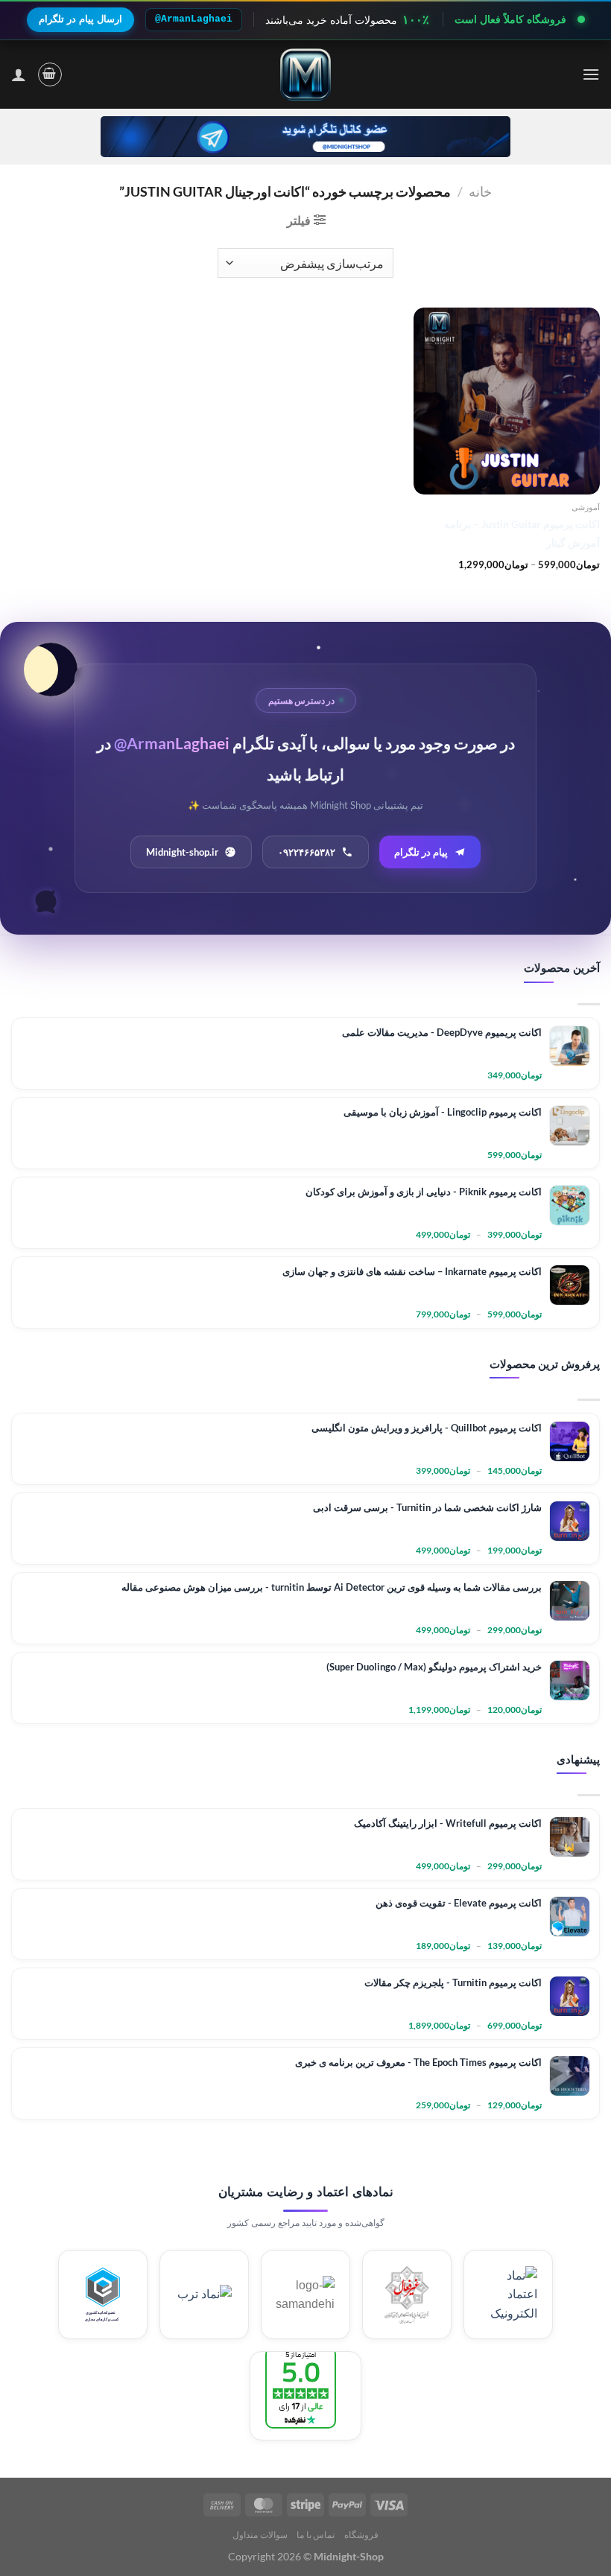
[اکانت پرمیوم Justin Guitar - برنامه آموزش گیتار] (507, 401)
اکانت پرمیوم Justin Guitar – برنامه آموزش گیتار (522, 533)
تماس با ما (316, 2535)
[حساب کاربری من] (19, 74)
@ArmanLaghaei (194, 19)
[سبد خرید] (50, 74)
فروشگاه (361, 2535)
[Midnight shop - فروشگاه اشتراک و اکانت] (305, 74)
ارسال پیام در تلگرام (80, 19)
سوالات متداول (260, 2535)
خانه (480, 191)
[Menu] (591, 74)
